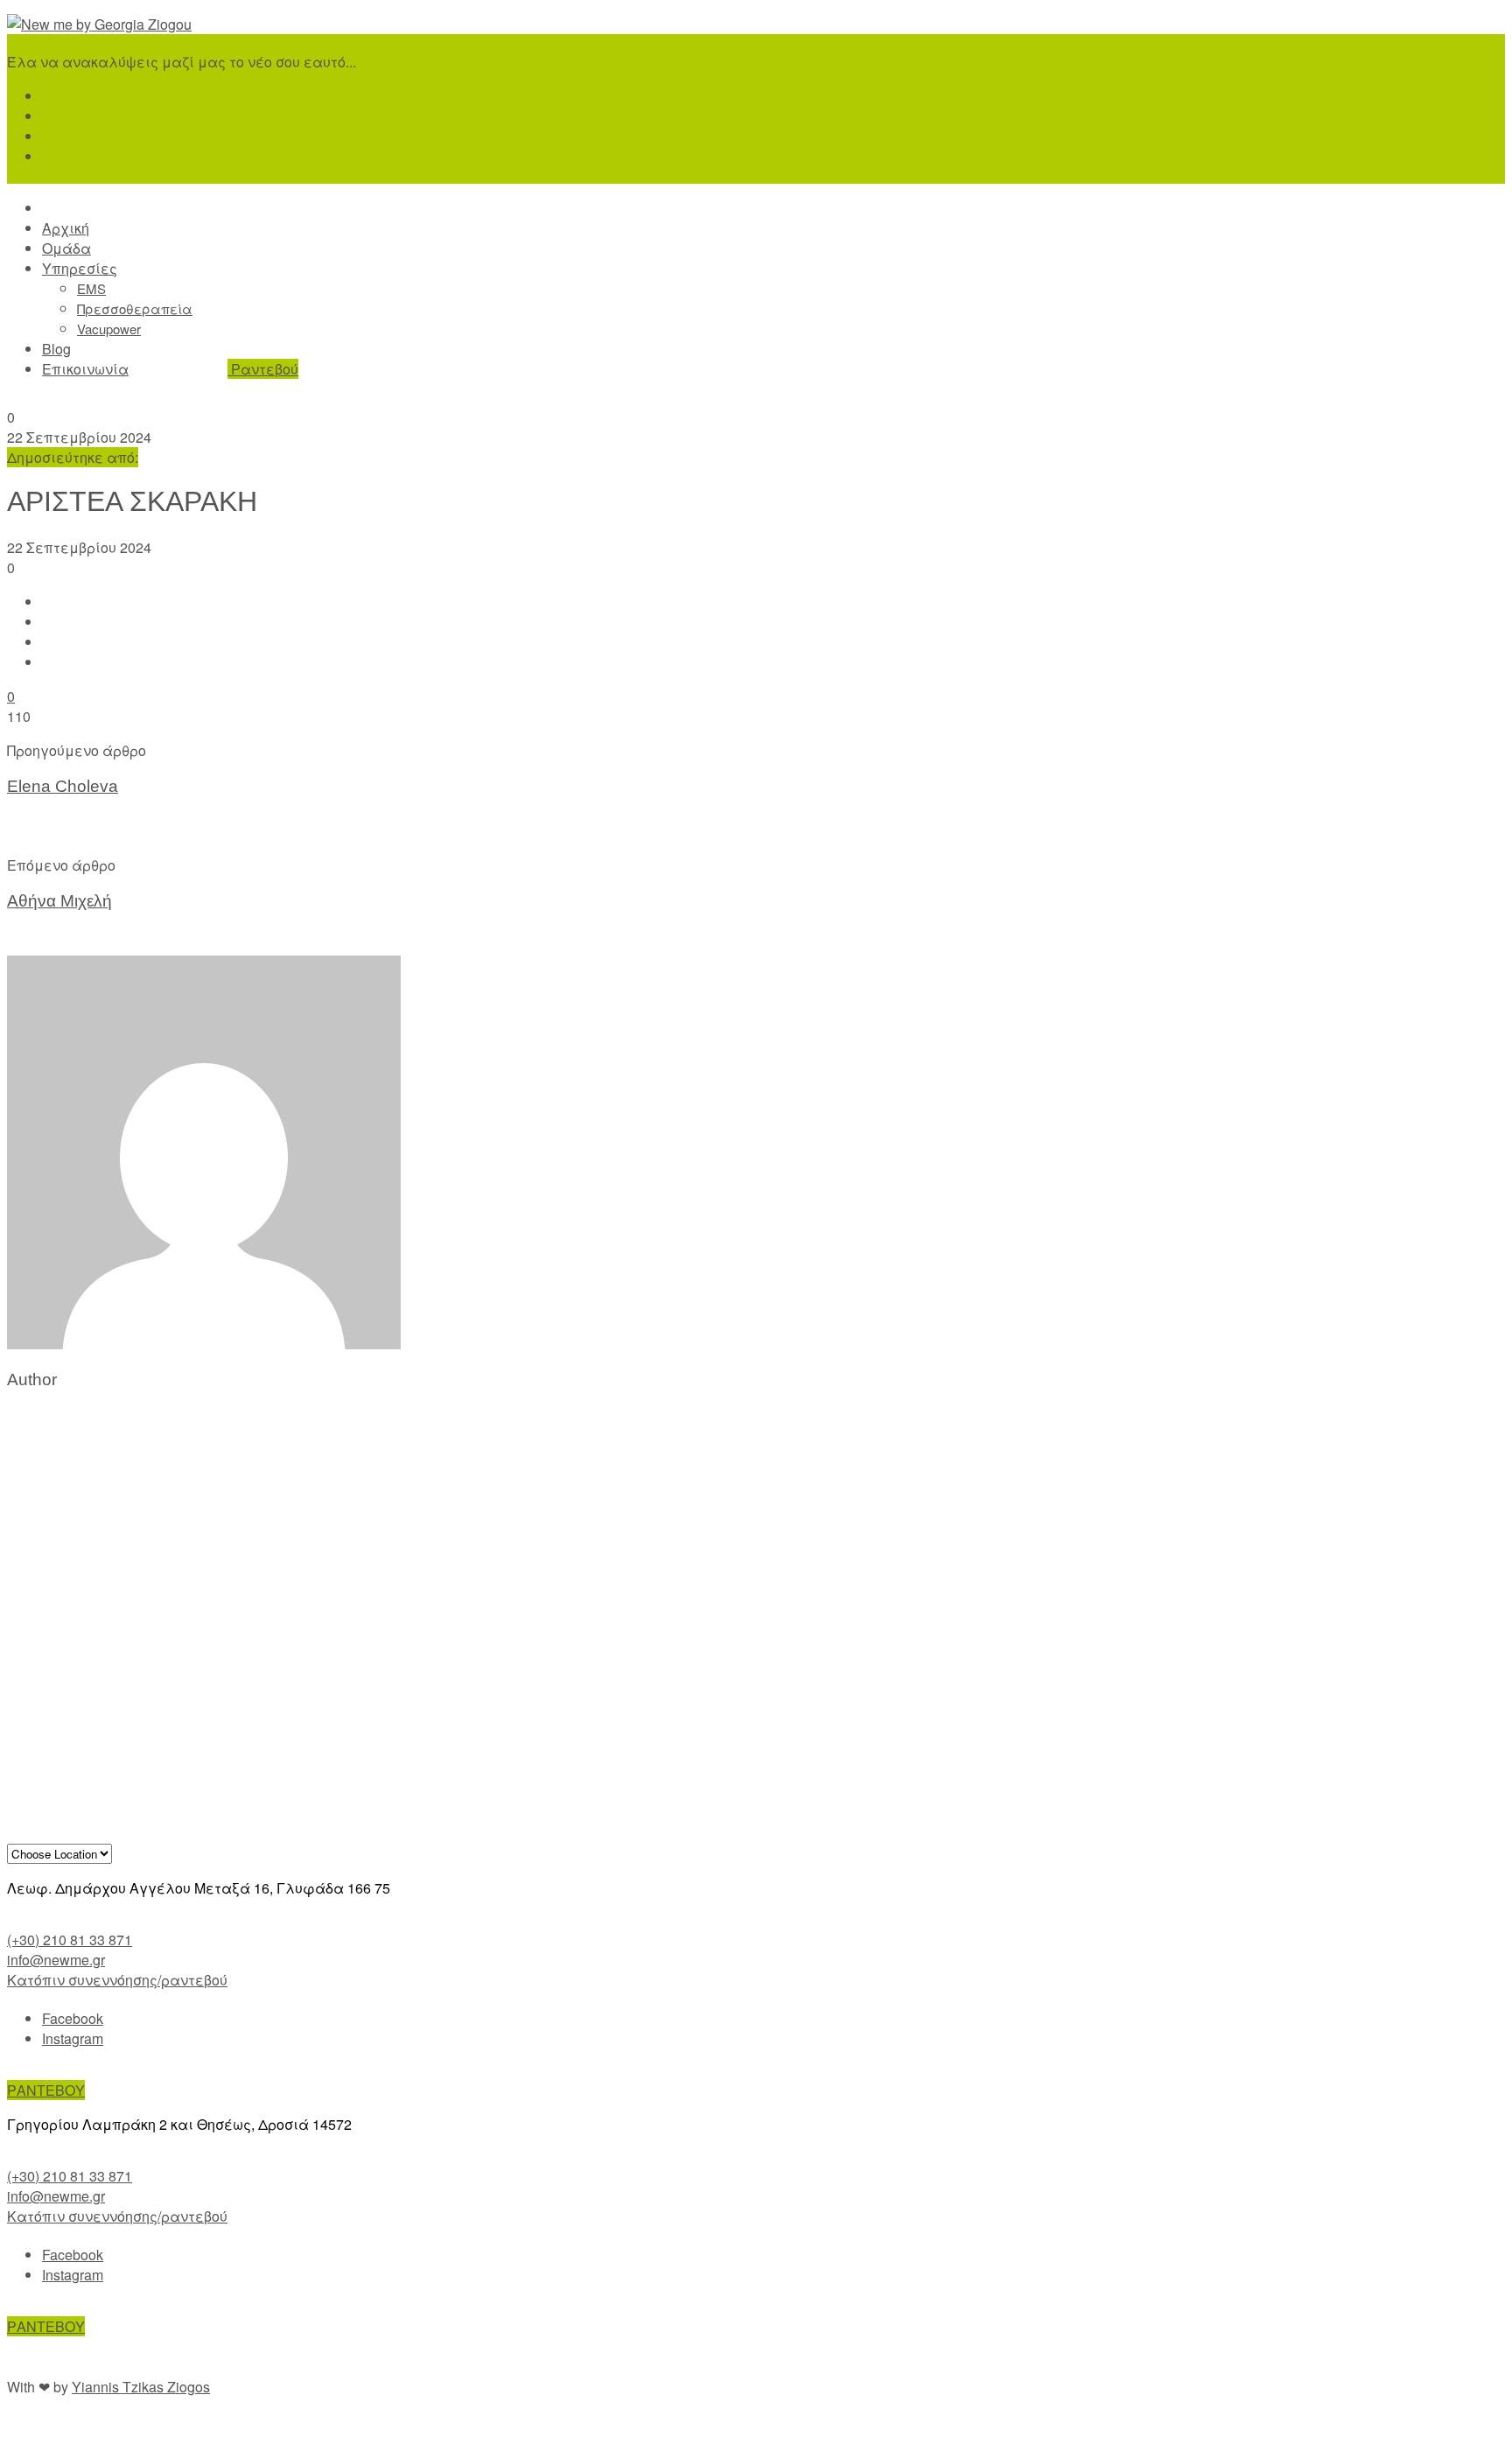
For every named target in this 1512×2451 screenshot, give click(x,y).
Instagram (73, 2038)
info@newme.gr (56, 1960)
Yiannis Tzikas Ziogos (141, 2387)
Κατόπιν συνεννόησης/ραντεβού (117, 1980)
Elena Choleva (63, 786)
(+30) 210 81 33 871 (70, 1940)
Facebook (73, 2018)
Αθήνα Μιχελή (59, 901)
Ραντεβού (263, 369)
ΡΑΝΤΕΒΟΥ (46, 2090)
